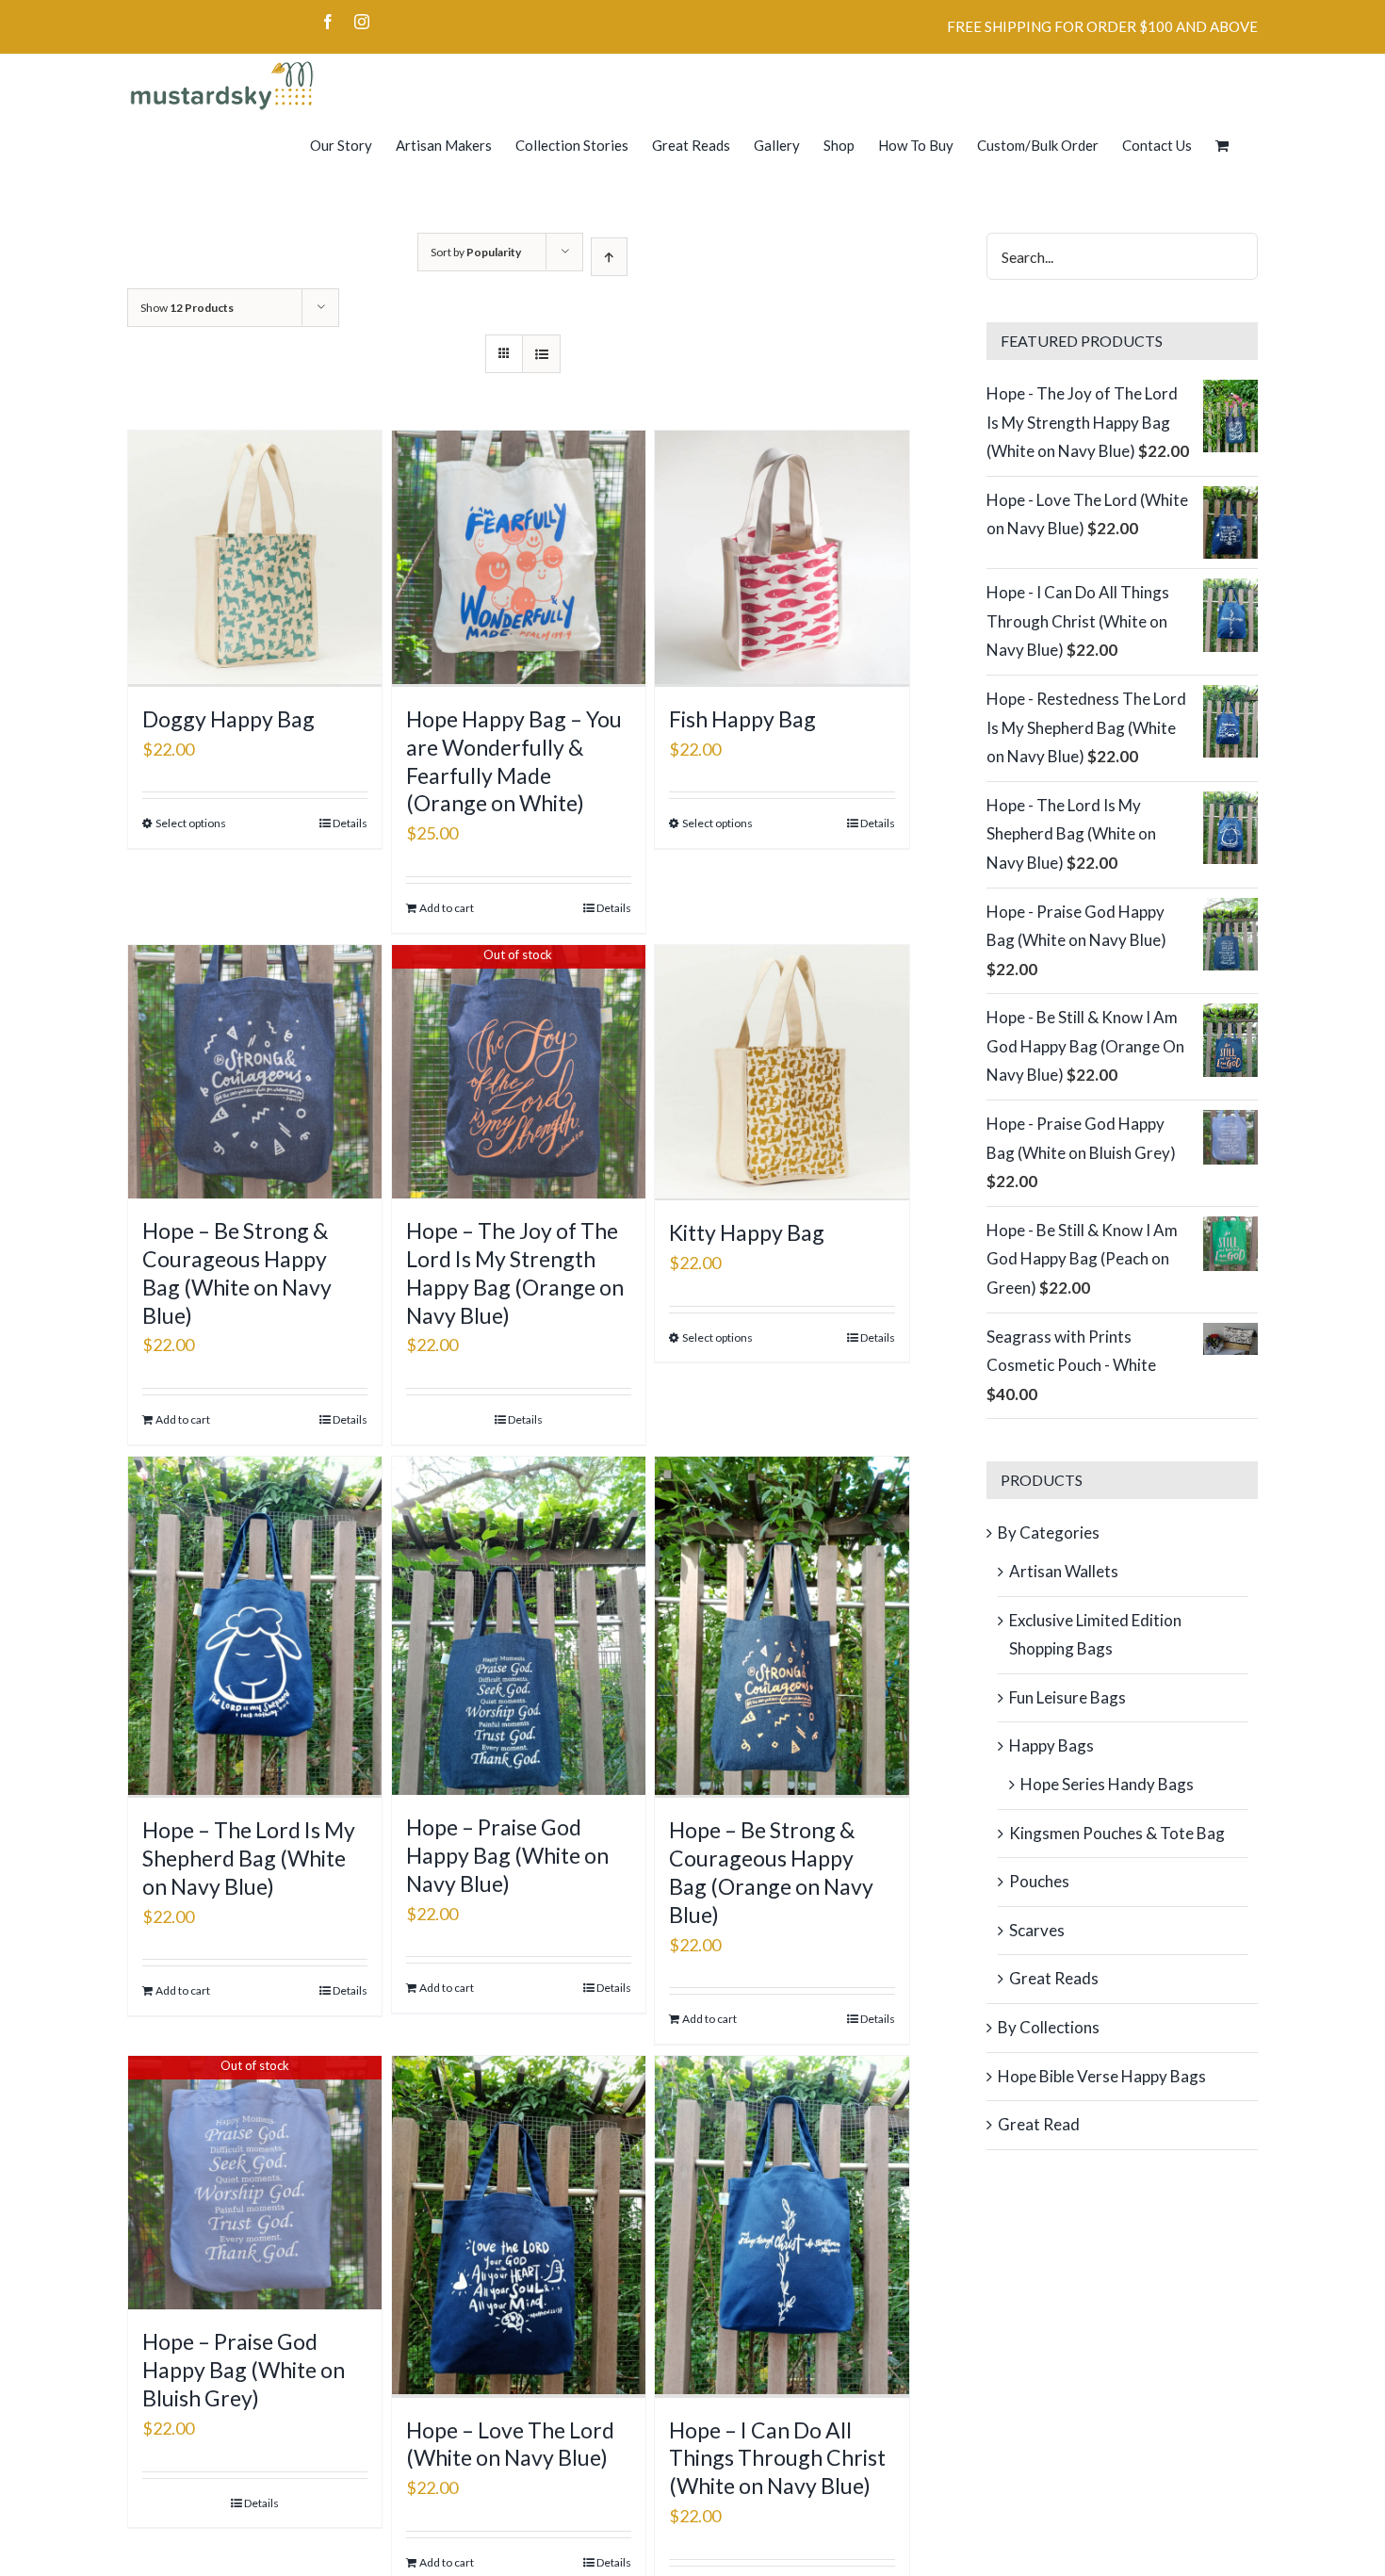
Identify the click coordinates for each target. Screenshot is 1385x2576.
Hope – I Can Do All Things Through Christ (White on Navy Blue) (777, 2458)
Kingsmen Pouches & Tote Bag (1117, 1833)
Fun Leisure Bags (1067, 1697)
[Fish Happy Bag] (782, 559)
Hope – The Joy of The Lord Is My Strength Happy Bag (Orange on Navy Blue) (515, 1273)
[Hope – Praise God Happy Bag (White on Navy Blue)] (519, 1626)
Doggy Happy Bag (228, 719)
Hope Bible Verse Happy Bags (1102, 2076)
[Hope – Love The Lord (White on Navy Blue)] (519, 2227)
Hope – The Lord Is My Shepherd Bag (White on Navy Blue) (249, 1858)
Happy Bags (1051, 1745)
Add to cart (447, 908)
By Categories (1049, 1533)
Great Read (1039, 2124)
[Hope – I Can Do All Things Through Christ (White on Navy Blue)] (782, 2227)
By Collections (1049, 2027)
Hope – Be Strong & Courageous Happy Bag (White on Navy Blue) (237, 1273)
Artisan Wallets (1064, 1571)
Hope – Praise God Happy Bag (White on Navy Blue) (507, 1855)
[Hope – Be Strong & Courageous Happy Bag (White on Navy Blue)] (255, 1072)
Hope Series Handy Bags (1107, 1784)
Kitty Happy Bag (747, 1232)
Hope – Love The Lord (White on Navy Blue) (510, 2444)
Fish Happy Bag (742, 719)
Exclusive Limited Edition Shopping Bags (1095, 1635)
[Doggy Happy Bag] (255, 559)
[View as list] (541, 354)
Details (350, 823)
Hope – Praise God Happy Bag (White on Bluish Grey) (244, 2370)
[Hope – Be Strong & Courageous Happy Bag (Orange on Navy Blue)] (782, 1628)
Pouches (1039, 1881)
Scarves (1037, 1930)
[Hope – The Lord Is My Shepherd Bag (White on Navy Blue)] (255, 1628)
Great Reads (1054, 1978)
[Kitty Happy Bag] (782, 1073)
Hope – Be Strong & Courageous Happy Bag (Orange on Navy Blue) (771, 1872)
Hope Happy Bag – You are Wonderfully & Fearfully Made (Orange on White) (514, 761)
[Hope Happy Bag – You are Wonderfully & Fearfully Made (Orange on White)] (519, 559)
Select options (191, 823)
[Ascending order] (609, 257)
